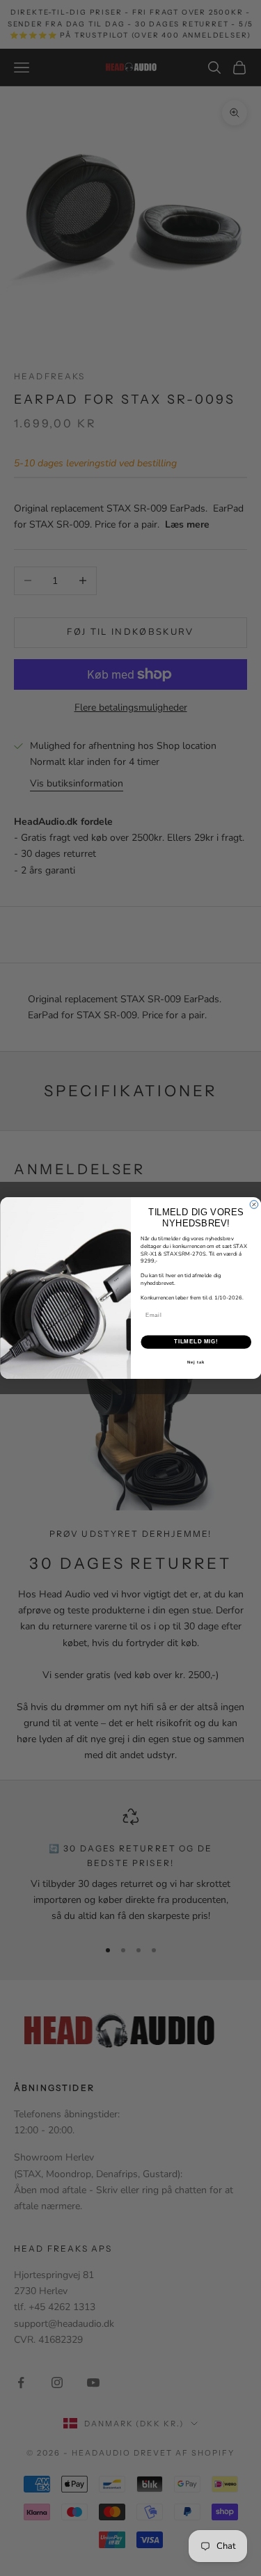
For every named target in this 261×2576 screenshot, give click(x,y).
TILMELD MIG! (196, 1342)
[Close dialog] (254, 1205)
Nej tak (196, 1362)
